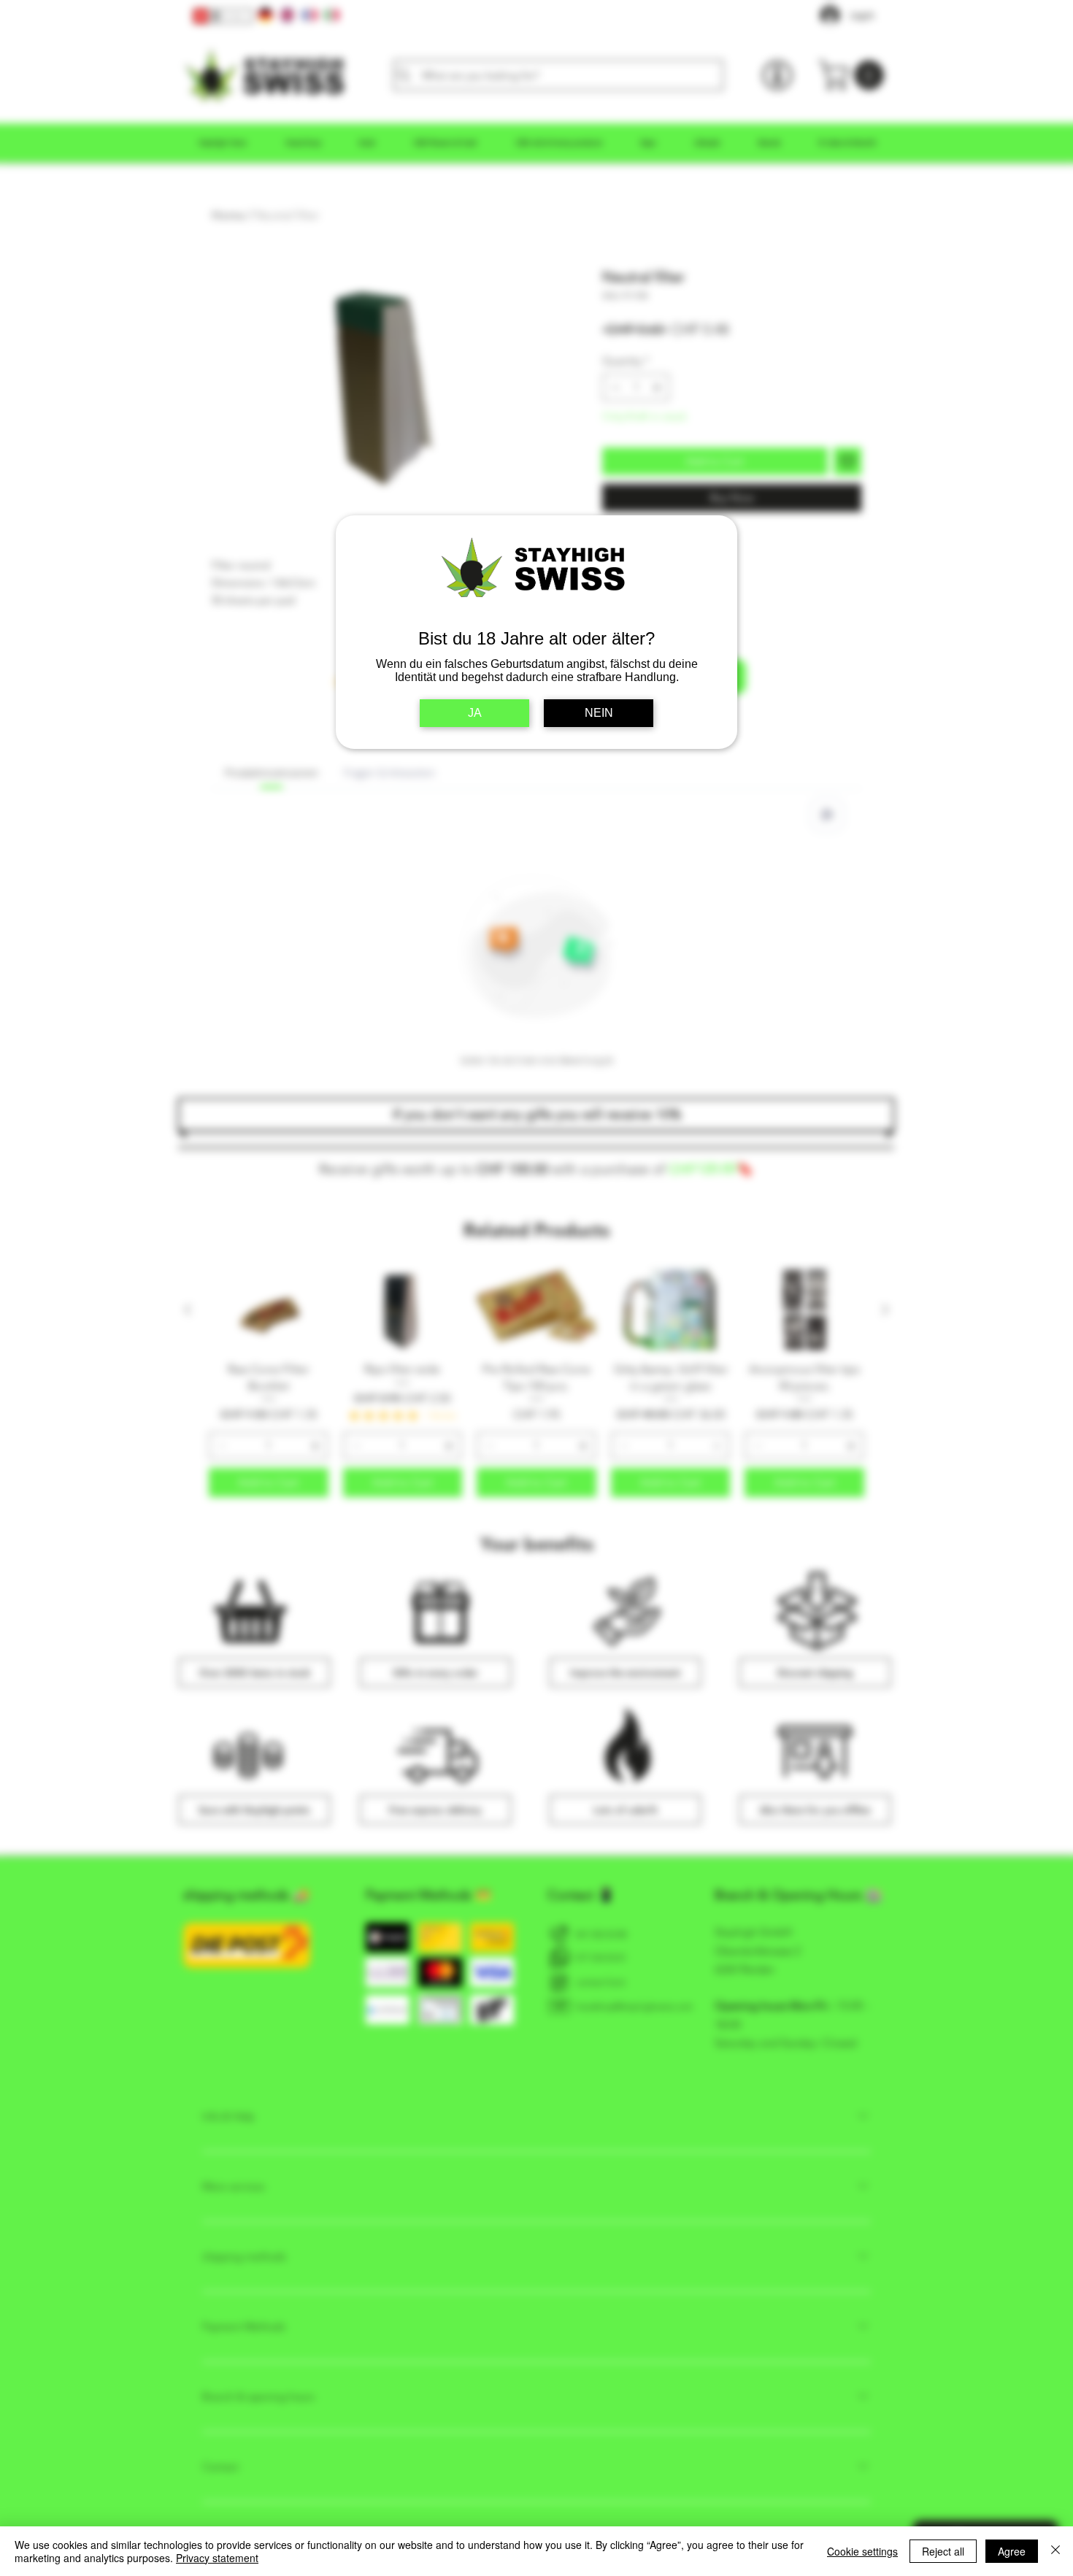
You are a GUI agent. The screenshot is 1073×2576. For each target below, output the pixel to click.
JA (475, 713)
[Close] (1055, 2551)
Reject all (943, 2551)
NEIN (599, 713)
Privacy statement (217, 2558)
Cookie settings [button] (862, 2551)
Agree (1012, 2551)
